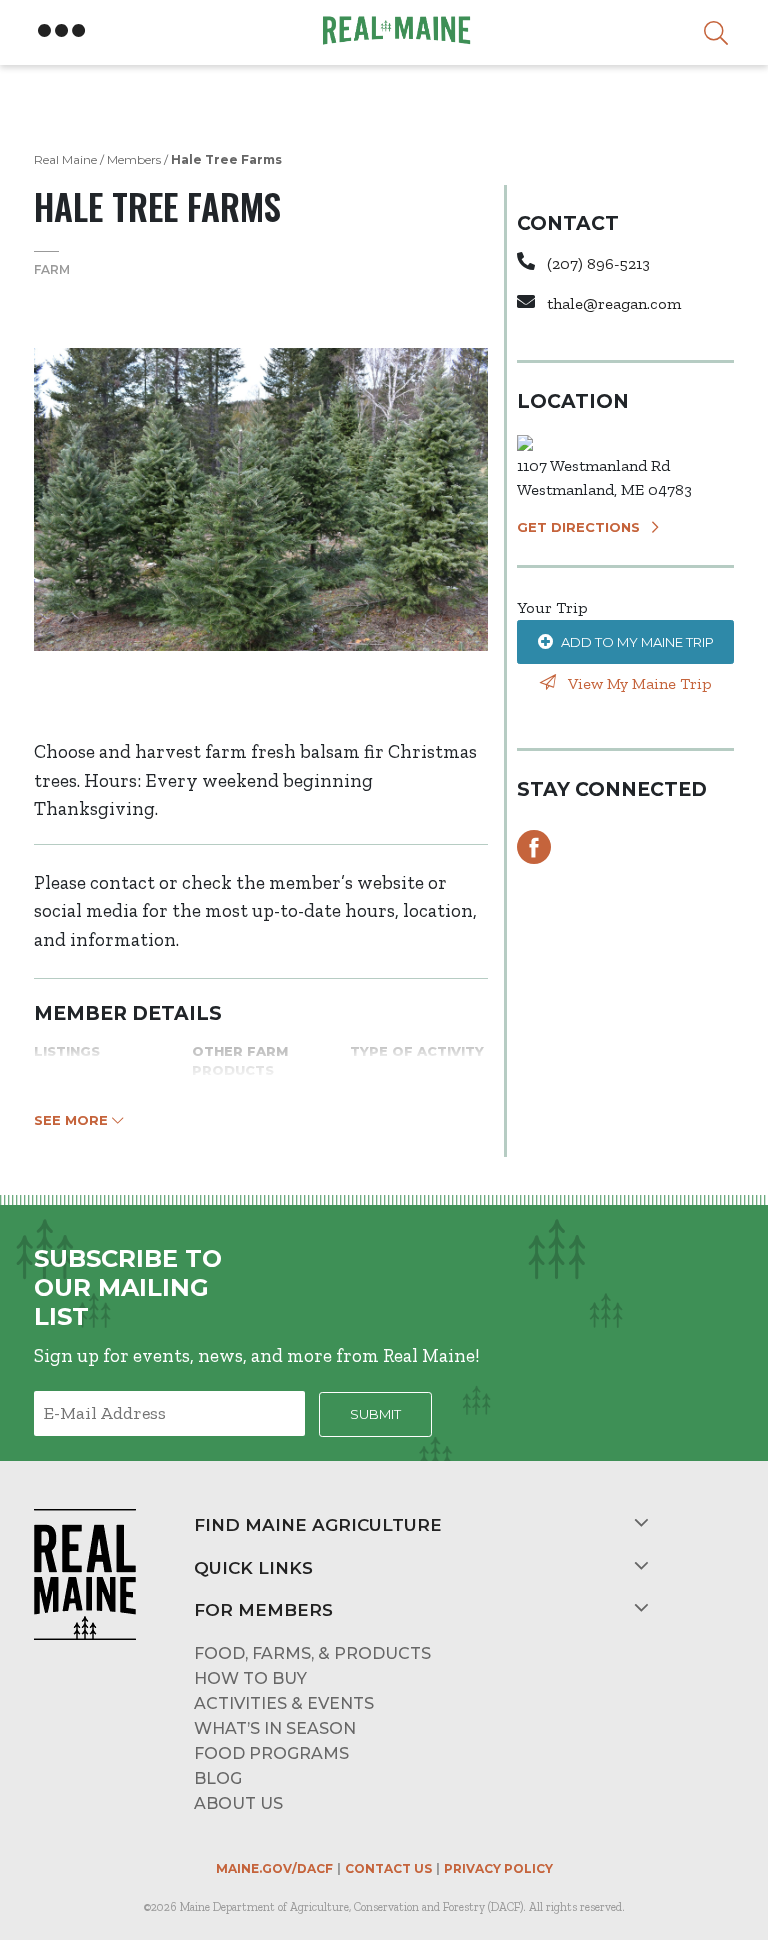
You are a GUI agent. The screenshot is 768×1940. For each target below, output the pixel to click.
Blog (218, 1778)
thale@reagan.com (614, 303)
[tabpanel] (261, 499)
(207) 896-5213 (598, 263)
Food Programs (271, 1753)
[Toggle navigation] (62, 31)
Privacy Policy (498, 1868)
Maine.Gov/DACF (274, 1868)
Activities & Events (284, 1703)
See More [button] (73, 1120)
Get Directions (578, 527)
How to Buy (250, 1678)
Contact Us (388, 1868)
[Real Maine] (394, 30)
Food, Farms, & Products (312, 1653)
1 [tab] (261, 698)
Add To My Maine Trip (637, 642)
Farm (52, 269)
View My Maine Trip (638, 683)
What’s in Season (275, 1728)
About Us (238, 1803)
